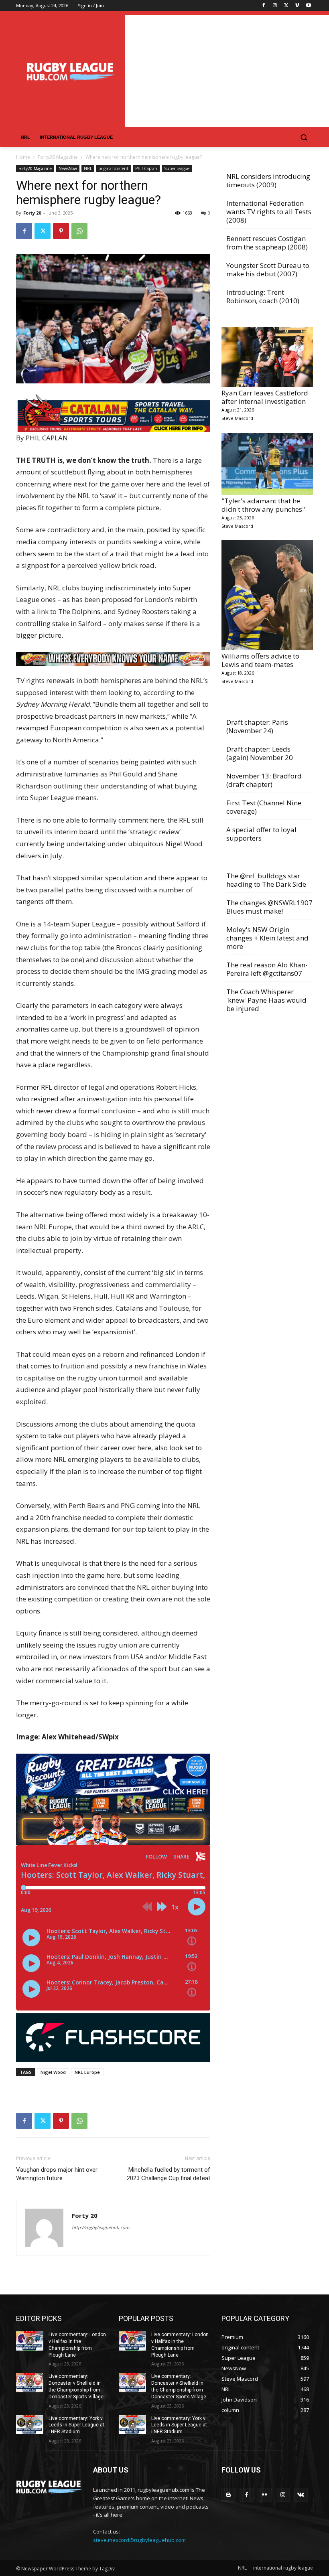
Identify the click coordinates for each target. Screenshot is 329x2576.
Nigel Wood (53, 2072)
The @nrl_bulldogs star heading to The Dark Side (266, 880)
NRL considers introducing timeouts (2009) (268, 180)
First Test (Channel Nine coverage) (264, 807)
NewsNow (68, 168)
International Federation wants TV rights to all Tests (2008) (269, 212)
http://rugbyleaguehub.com (101, 2227)
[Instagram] (275, 6)
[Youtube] (308, 6)
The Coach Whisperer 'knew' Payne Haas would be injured (266, 1000)
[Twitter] (286, 6)
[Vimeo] (297, 6)
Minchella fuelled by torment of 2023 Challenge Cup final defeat (169, 2174)
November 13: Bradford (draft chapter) (264, 780)
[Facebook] (264, 6)
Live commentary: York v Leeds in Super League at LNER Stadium (76, 2425)
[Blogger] (228, 2495)
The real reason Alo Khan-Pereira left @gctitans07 (267, 969)
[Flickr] (265, 2495)
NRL (88, 168)
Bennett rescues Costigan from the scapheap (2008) (267, 243)
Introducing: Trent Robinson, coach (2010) (263, 296)
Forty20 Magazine (58, 157)
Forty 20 (32, 213)
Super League (177, 168)
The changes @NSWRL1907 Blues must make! (269, 907)
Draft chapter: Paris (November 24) (257, 726)
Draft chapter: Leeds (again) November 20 (260, 753)
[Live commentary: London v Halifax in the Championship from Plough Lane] (30, 2341)
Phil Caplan (146, 168)
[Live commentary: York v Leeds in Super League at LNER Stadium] (30, 2425)
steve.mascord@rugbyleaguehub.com (139, 2540)
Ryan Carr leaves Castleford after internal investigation (265, 397)
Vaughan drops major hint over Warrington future (57, 2174)
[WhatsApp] (79, 231)
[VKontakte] (301, 2495)
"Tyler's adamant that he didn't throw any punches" (263, 505)
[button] (304, 137)
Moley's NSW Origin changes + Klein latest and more (267, 938)
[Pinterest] (61, 231)
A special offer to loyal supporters (261, 834)
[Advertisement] (227, 71)
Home (23, 157)
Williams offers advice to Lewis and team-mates (260, 660)
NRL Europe (87, 2072)
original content (114, 168)
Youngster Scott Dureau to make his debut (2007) (268, 270)
